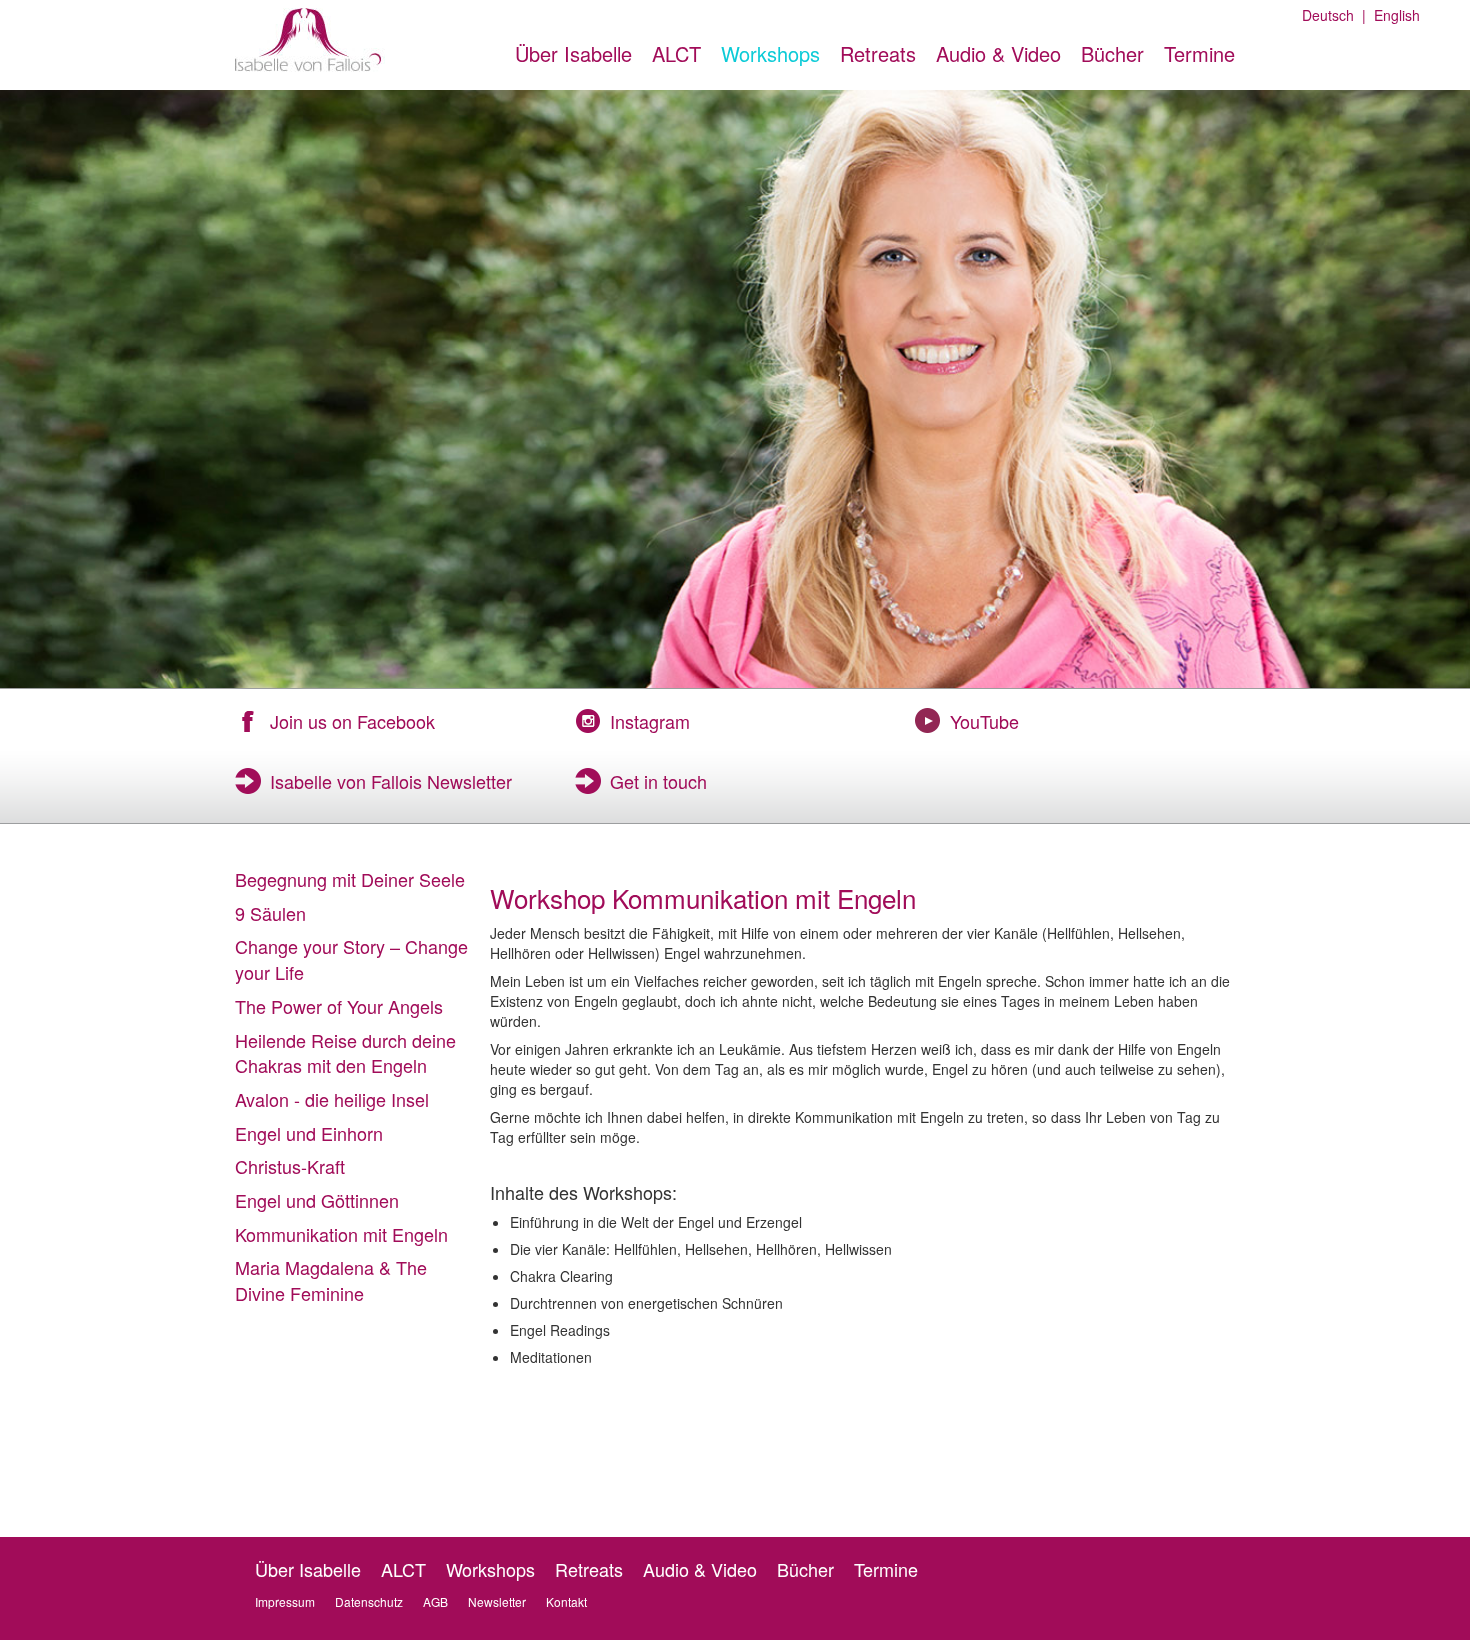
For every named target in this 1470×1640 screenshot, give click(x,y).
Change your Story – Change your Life (351, 959)
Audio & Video (998, 53)
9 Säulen (270, 913)
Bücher (1112, 53)
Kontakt (566, 1601)
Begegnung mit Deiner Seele (350, 879)
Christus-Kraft (290, 1166)
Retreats (878, 53)
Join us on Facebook (352, 721)
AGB (435, 1601)
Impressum (285, 1601)
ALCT (676, 53)
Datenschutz (369, 1601)
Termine (1199, 53)
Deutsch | (1334, 15)
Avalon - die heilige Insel (332, 1099)
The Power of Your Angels (339, 1006)
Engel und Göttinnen (317, 1200)
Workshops (770, 53)
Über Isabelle (573, 53)
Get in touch (658, 781)
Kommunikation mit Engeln (341, 1234)
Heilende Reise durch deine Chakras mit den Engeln (345, 1053)
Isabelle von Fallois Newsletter (391, 781)
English (1393, 15)
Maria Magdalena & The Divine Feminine (331, 1280)
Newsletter (497, 1601)
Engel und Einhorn (309, 1133)
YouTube (984, 721)
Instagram (650, 721)
